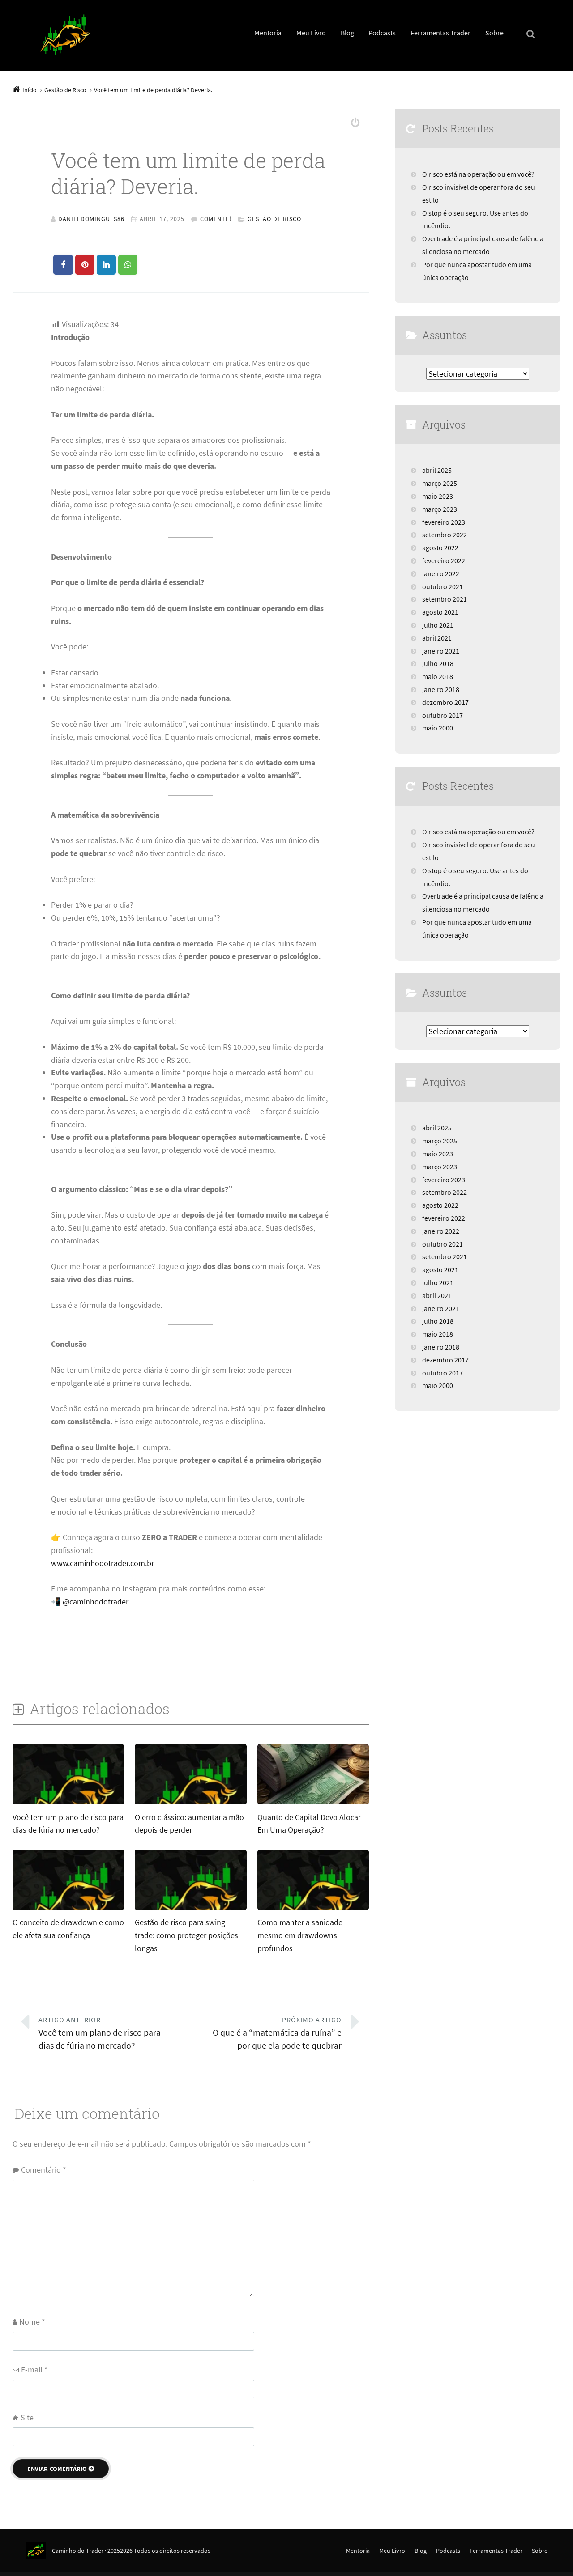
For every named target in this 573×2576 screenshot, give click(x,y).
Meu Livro (311, 33)
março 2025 (440, 483)
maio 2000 (438, 728)
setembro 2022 (445, 535)
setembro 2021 (445, 599)
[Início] (39, 2551)
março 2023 (440, 509)
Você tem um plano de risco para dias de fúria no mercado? (100, 2033)
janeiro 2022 (441, 573)
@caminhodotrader (96, 1602)
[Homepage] (65, 35)
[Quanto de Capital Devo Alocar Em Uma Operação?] (313, 1804)
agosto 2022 (440, 547)
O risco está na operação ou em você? (478, 174)
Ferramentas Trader (440, 33)
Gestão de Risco (274, 219)
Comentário (44, 2170)
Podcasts (382, 33)
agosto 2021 (440, 612)
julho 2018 (438, 663)
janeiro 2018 (441, 689)
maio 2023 (438, 496)
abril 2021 (437, 638)
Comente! (216, 219)
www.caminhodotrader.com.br (103, 1563)
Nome (32, 2322)
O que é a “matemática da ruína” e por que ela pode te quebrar (277, 2033)
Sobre (494, 33)
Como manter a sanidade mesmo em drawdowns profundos (300, 1935)
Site (27, 2417)
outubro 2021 (443, 586)
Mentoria (268, 33)
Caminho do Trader (78, 2551)
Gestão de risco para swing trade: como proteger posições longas (186, 1935)
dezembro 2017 (445, 702)
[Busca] (522, 25)
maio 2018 (438, 676)
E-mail (34, 2370)
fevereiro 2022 (444, 560)
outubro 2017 (443, 715)
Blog (347, 33)
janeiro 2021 (441, 651)
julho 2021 (438, 625)
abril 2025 (437, 470)
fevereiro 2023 (444, 522)
